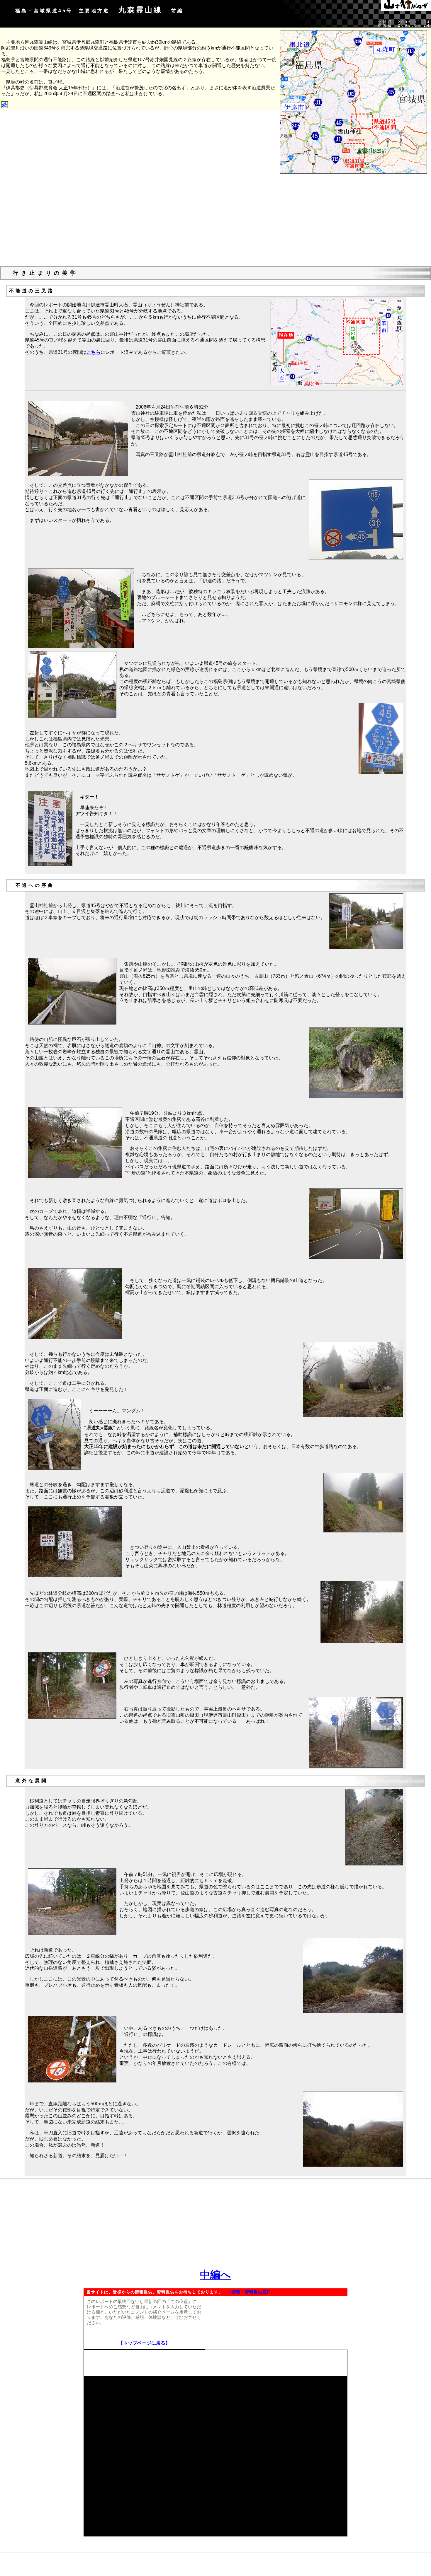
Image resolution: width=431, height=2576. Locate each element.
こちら (94, 352)
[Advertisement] (215, 220)
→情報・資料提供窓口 (249, 2292)
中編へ (215, 2275)
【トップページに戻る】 (144, 2343)
